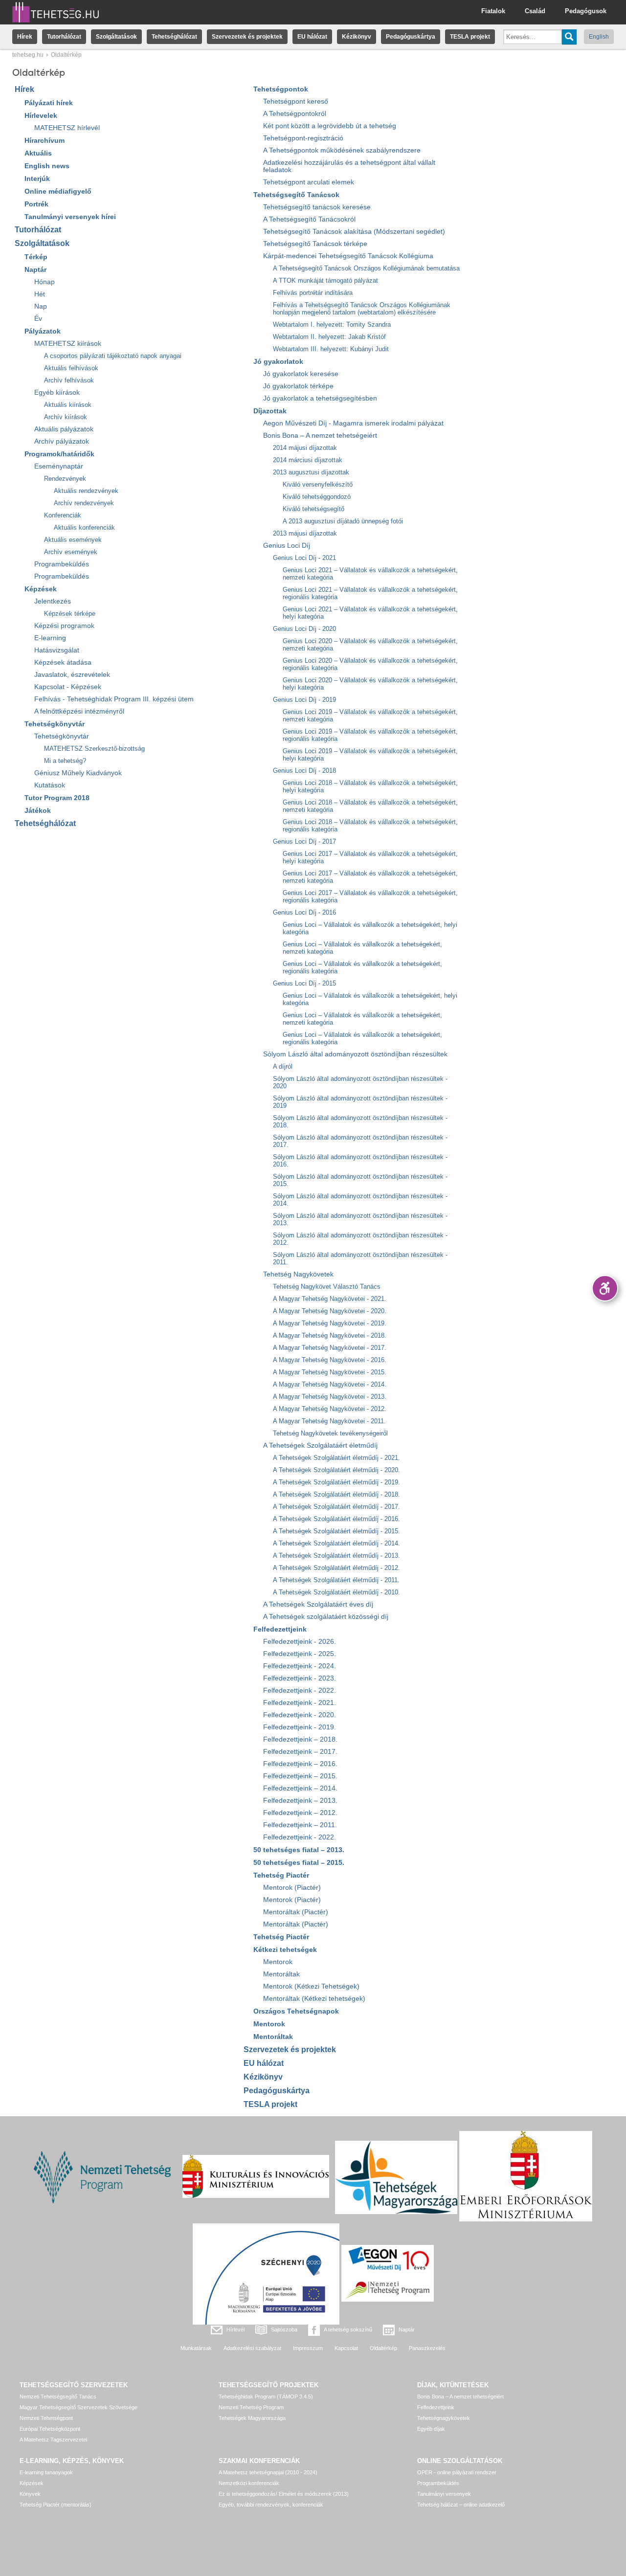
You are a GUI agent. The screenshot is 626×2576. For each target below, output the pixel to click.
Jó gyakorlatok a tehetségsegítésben (320, 398)
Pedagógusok (586, 11)
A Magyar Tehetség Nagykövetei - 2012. (330, 1409)
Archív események (71, 552)
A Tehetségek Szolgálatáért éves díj (318, 1604)
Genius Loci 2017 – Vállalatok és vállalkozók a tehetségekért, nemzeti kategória (370, 877)
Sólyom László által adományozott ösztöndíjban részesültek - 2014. (360, 1200)
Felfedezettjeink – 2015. (300, 1776)
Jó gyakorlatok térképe (298, 386)
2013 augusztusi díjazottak (311, 472)
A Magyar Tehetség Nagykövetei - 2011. (329, 1421)
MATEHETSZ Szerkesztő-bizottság (94, 749)
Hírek (25, 37)
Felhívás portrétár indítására (313, 293)
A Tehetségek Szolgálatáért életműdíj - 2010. (336, 1592)
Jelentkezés (53, 601)
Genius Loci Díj (287, 546)
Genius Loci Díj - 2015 (304, 983)
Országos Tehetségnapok (296, 2011)
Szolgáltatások (116, 37)
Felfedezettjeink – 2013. (300, 1801)
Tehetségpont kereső (296, 101)
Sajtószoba (284, 2330)
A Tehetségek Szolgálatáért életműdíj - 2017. (336, 1507)
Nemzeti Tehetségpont (46, 2418)
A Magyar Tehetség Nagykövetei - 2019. (330, 1323)
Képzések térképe (70, 614)
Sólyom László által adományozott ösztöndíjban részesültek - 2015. (360, 1180)
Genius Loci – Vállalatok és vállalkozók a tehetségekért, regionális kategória (362, 967)
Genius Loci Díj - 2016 (304, 912)
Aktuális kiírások (68, 405)
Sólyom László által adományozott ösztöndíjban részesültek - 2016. (360, 1161)
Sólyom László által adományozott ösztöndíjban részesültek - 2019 (360, 1102)
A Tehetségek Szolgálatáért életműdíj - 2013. (336, 1556)
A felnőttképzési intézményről (79, 711)
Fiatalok (493, 11)
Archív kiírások (66, 417)
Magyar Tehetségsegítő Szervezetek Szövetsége (78, 2407)
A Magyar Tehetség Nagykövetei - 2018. (330, 1335)
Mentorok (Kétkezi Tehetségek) (311, 1986)
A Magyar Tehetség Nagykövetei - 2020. (330, 1311)
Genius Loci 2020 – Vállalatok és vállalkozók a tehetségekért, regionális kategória (370, 664)
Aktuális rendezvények (86, 491)
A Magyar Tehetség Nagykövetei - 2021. (330, 1299)
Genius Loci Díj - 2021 (304, 558)
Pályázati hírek (49, 103)
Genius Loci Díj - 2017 (304, 841)
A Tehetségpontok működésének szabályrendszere (342, 150)
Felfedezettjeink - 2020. (300, 1715)
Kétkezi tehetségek (285, 1949)
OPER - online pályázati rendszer (457, 2472)
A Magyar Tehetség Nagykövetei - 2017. (330, 1348)
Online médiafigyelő (58, 191)
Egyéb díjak (431, 2429)
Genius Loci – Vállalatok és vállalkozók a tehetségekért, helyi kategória (370, 928)
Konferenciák (63, 515)
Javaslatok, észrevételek (72, 675)
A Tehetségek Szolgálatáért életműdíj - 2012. (336, 1568)
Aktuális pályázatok (64, 429)
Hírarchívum (45, 140)
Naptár (35, 269)
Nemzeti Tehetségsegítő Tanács (58, 2397)
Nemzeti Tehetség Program (251, 2407)
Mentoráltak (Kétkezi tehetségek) (314, 1999)
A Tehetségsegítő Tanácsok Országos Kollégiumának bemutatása (366, 268)
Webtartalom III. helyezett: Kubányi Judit (331, 349)
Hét (40, 294)
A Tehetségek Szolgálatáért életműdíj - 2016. (336, 1519)
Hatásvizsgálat (57, 650)
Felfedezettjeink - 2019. (300, 1727)
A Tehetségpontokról (295, 114)
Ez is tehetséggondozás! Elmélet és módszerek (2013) (284, 2494)
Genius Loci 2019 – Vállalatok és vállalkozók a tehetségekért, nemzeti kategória (370, 716)
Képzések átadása (63, 662)
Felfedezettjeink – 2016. (300, 1764)
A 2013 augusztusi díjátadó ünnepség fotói (343, 521)
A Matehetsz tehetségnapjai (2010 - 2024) (268, 2472)
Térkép (36, 257)
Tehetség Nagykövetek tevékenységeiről (330, 1433)
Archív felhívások (69, 380)
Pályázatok (43, 331)
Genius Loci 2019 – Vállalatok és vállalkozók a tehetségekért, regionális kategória (370, 735)
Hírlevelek (41, 115)
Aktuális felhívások (71, 368)
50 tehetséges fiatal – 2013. (299, 1850)
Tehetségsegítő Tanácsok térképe (315, 244)
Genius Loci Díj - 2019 (304, 700)
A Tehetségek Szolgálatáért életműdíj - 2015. (336, 1531)
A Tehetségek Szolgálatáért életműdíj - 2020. (336, 1470)
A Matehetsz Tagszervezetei (53, 2440)
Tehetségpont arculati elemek (309, 182)
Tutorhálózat (64, 37)
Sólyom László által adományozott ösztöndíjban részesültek (355, 1054)
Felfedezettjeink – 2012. (300, 1813)
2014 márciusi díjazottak (308, 460)
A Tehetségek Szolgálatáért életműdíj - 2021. (336, 1458)
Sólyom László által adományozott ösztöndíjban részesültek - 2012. (360, 1239)
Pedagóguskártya (411, 37)
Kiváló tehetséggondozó (317, 497)
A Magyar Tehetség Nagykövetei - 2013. (330, 1397)
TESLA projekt (470, 37)
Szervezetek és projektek (247, 37)
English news (47, 166)
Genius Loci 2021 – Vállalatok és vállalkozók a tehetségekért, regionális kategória (370, 593)
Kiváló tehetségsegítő (313, 509)
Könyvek (30, 2494)
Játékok (38, 810)
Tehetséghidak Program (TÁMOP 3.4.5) (266, 2397)
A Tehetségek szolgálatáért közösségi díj (326, 1617)
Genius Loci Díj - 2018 (304, 771)
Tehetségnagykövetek (444, 2418)
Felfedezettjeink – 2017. (300, 1752)
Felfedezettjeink (280, 1629)
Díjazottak (270, 411)
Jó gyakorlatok (278, 361)
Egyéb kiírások (57, 392)
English (599, 37)
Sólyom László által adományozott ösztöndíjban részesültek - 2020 (360, 1082)
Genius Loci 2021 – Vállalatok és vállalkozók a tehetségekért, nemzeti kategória (370, 574)
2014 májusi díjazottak (305, 448)
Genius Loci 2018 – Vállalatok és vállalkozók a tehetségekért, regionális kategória (370, 826)
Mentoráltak (281, 1974)
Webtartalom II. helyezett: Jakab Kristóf (329, 337)
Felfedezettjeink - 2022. (300, 1691)
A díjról (283, 1066)
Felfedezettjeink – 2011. (300, 1825)
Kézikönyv (357, 37)
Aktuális (38, 153)
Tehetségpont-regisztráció (303, 138)
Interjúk (37, 179)
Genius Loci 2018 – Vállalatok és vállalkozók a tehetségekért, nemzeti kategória (370, 806)
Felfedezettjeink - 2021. (300, 1703)
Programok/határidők (59, 454)
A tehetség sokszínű (348, 2330)
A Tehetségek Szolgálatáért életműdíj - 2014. (336, 1543)
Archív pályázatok (62, 441)
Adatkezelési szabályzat (252, 2348)
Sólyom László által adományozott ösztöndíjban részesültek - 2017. (360, 1141)
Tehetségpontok (281, 89)
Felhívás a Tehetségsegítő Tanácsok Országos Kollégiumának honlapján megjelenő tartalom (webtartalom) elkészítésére (362, 309)
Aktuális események (73, 540)
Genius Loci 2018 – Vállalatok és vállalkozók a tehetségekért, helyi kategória (370, 786)
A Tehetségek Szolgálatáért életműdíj (320, 1445)
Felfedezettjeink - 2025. (300, 1654)
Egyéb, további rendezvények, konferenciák (271, 2505)
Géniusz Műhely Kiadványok (78, 773)
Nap (41, 306)
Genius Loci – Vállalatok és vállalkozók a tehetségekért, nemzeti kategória (362, 948)
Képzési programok (64, 626)
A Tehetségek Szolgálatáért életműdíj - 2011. (336, 1580)
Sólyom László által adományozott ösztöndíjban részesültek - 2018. (360, 1121)
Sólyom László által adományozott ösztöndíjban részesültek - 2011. (360, 1258)
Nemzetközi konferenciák (249, 2483)
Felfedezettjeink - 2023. (300, 1678)
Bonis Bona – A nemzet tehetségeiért (320, 436)
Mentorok (278, 1962)
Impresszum (308, 2348)
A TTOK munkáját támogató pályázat (325, 280)
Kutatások (50, 785)
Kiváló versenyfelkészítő (318, 484)
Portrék (36, 204)
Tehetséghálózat (174, 37)
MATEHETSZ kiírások (68, 344)
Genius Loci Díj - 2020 (304, 629)
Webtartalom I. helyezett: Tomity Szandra (332, 325)
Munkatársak (196, 2348)
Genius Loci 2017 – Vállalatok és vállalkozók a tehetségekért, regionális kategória (370, 896)
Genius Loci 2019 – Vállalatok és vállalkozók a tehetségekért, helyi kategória (370, 755)
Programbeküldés (62, 564)
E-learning (50, 638)
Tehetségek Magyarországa (252, 2418)
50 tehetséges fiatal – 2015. (299, 1862)
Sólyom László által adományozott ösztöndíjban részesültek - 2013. (360, 1219)
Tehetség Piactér (281, 1875)
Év (38, 319)
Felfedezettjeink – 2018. (300, 1739)
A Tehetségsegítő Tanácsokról (309, 219)
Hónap (45, 282)
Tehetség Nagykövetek (298, 1274)
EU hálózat (312, 37)
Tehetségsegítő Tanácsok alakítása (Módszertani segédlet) (354, 232)
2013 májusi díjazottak (305, 533)
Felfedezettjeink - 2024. (300, 1666)
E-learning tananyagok (46, 2472)
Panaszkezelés (427, 2348)
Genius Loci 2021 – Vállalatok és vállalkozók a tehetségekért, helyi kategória (370, 613)
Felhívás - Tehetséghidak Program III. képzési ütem (114, 699)
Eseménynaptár (59, 466)
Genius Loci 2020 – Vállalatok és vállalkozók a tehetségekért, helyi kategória (370, 684)
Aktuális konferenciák (84, 527)
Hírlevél (235, 2330)
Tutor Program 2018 (57, 798)
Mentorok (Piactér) (292, 1888)
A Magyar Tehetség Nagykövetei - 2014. (330, 1384)
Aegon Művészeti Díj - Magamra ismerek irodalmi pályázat (353, 423)
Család (535, 11)
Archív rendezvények (84, 503)
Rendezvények (65, 479)
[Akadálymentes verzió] (605, 1288)
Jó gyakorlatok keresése (301, 374)
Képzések (41, 589)
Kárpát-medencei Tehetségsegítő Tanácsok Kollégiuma (348, 256)
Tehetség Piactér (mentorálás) (56, 2505)
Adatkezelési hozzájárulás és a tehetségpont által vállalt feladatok (349, 166)
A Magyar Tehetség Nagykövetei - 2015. (330, 1372)
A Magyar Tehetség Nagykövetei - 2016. (330, 1360)
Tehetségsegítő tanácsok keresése (317, 207)
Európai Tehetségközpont (50, 2429)
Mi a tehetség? (65, 761)
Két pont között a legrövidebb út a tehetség (330, 126)
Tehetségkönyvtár (55, 724)
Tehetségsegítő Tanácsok (296, 195)
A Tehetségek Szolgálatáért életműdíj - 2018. (336, 1494)
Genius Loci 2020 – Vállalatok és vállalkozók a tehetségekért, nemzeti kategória (370, 645)
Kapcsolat (346, 2348)
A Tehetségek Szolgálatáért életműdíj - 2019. (336, 1482)
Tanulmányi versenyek (444, 2494)
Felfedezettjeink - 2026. (300, 1642)
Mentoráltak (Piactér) (296, 1912)
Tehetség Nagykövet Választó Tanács (327, 1287)
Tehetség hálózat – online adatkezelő (461, 2505)
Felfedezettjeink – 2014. (300, 1788)
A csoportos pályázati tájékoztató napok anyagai (113, 356)
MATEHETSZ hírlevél (67, 128)
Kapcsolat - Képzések (68, 687)
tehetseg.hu (28, 55)
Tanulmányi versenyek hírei (70, 217)
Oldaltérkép (383, 2348)
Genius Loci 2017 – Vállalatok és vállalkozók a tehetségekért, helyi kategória (370, 857)
